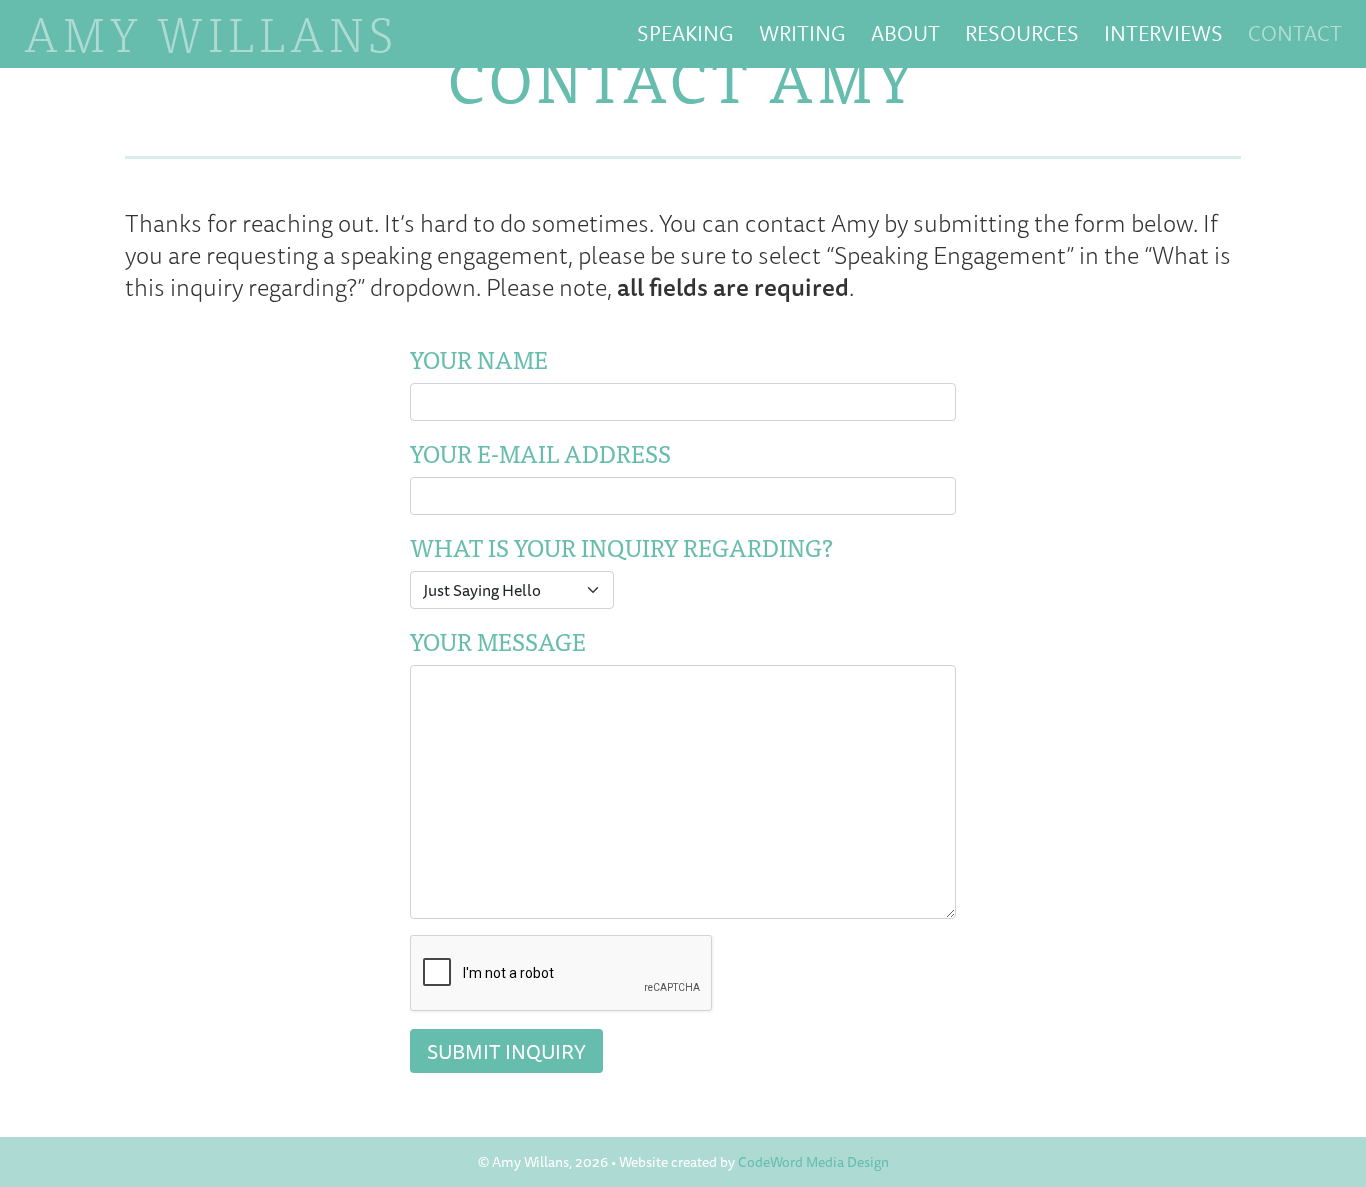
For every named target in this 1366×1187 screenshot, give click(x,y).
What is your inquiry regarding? (621, 547)
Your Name (479, 359)
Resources (1022, 33)
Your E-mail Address (540, 453)
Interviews (1163, 33)
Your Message (498, 641)
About (905, 33)
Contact (1295, 33)
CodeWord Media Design (813, 1162)
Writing (802, 33)
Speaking (685, 33)
